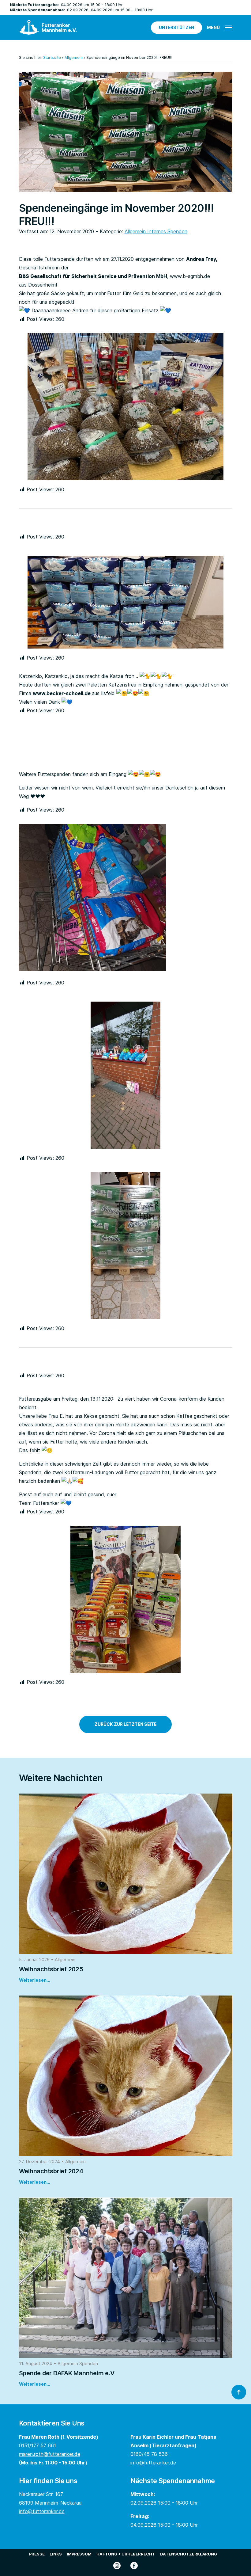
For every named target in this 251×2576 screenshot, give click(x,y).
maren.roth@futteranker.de (50, 2454)
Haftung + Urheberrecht (126, 2554)
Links (56, 2554)
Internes (157, 231)
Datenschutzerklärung (189, 2554)
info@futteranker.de (153, 2463)
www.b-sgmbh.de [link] (190, 276)
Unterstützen (176, 28)
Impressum (79, 2554)
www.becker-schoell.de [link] (62, 693)
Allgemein (74, 57)
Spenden (177, 231)
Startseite (52, 57)
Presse (37, 2554)
